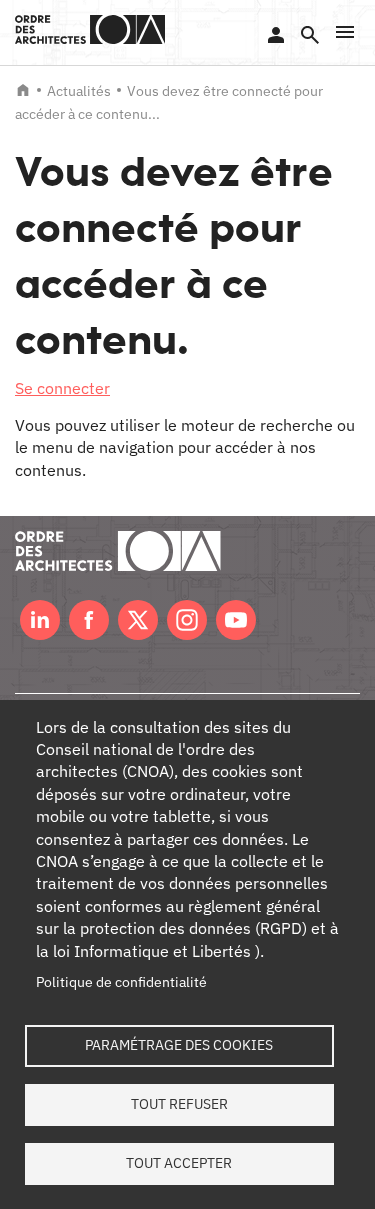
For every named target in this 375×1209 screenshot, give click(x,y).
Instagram (187, 620)
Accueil (23, 90)
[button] (345, 32)
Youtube (236, 620)
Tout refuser (179, 1104)
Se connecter (276, 35)
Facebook (89, 620)
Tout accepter (179, 1163)
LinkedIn (40, 620)
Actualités (79, 91)
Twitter (138, 620)
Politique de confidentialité (121, 982)
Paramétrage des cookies (179, 1045)
